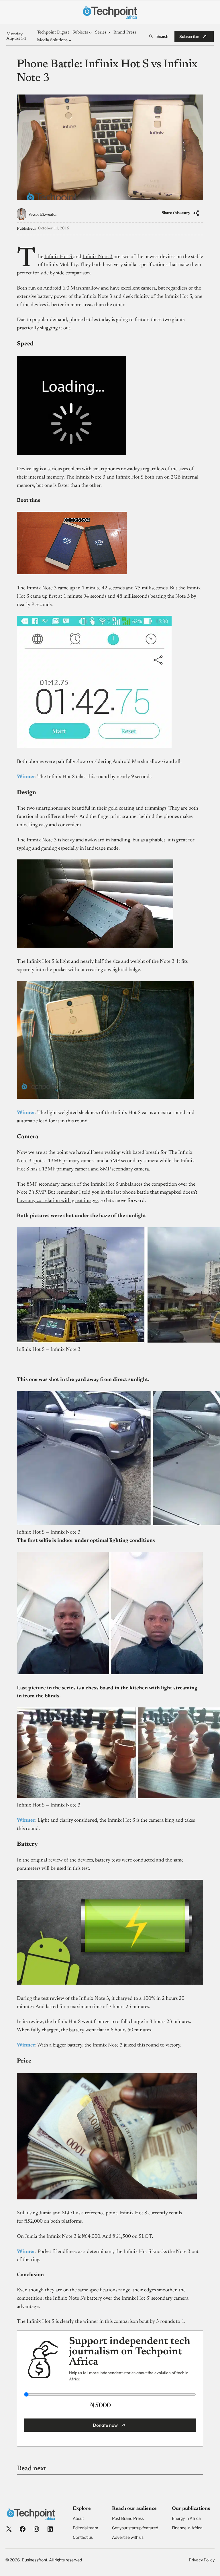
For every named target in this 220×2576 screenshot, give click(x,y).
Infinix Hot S (59, 257)
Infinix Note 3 (98, 257)
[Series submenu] (109, 33)
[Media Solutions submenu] (70, 40)
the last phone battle (127, 1192)
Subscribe (189, 36)
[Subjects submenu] (90, 33)
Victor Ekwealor (43, 215)
